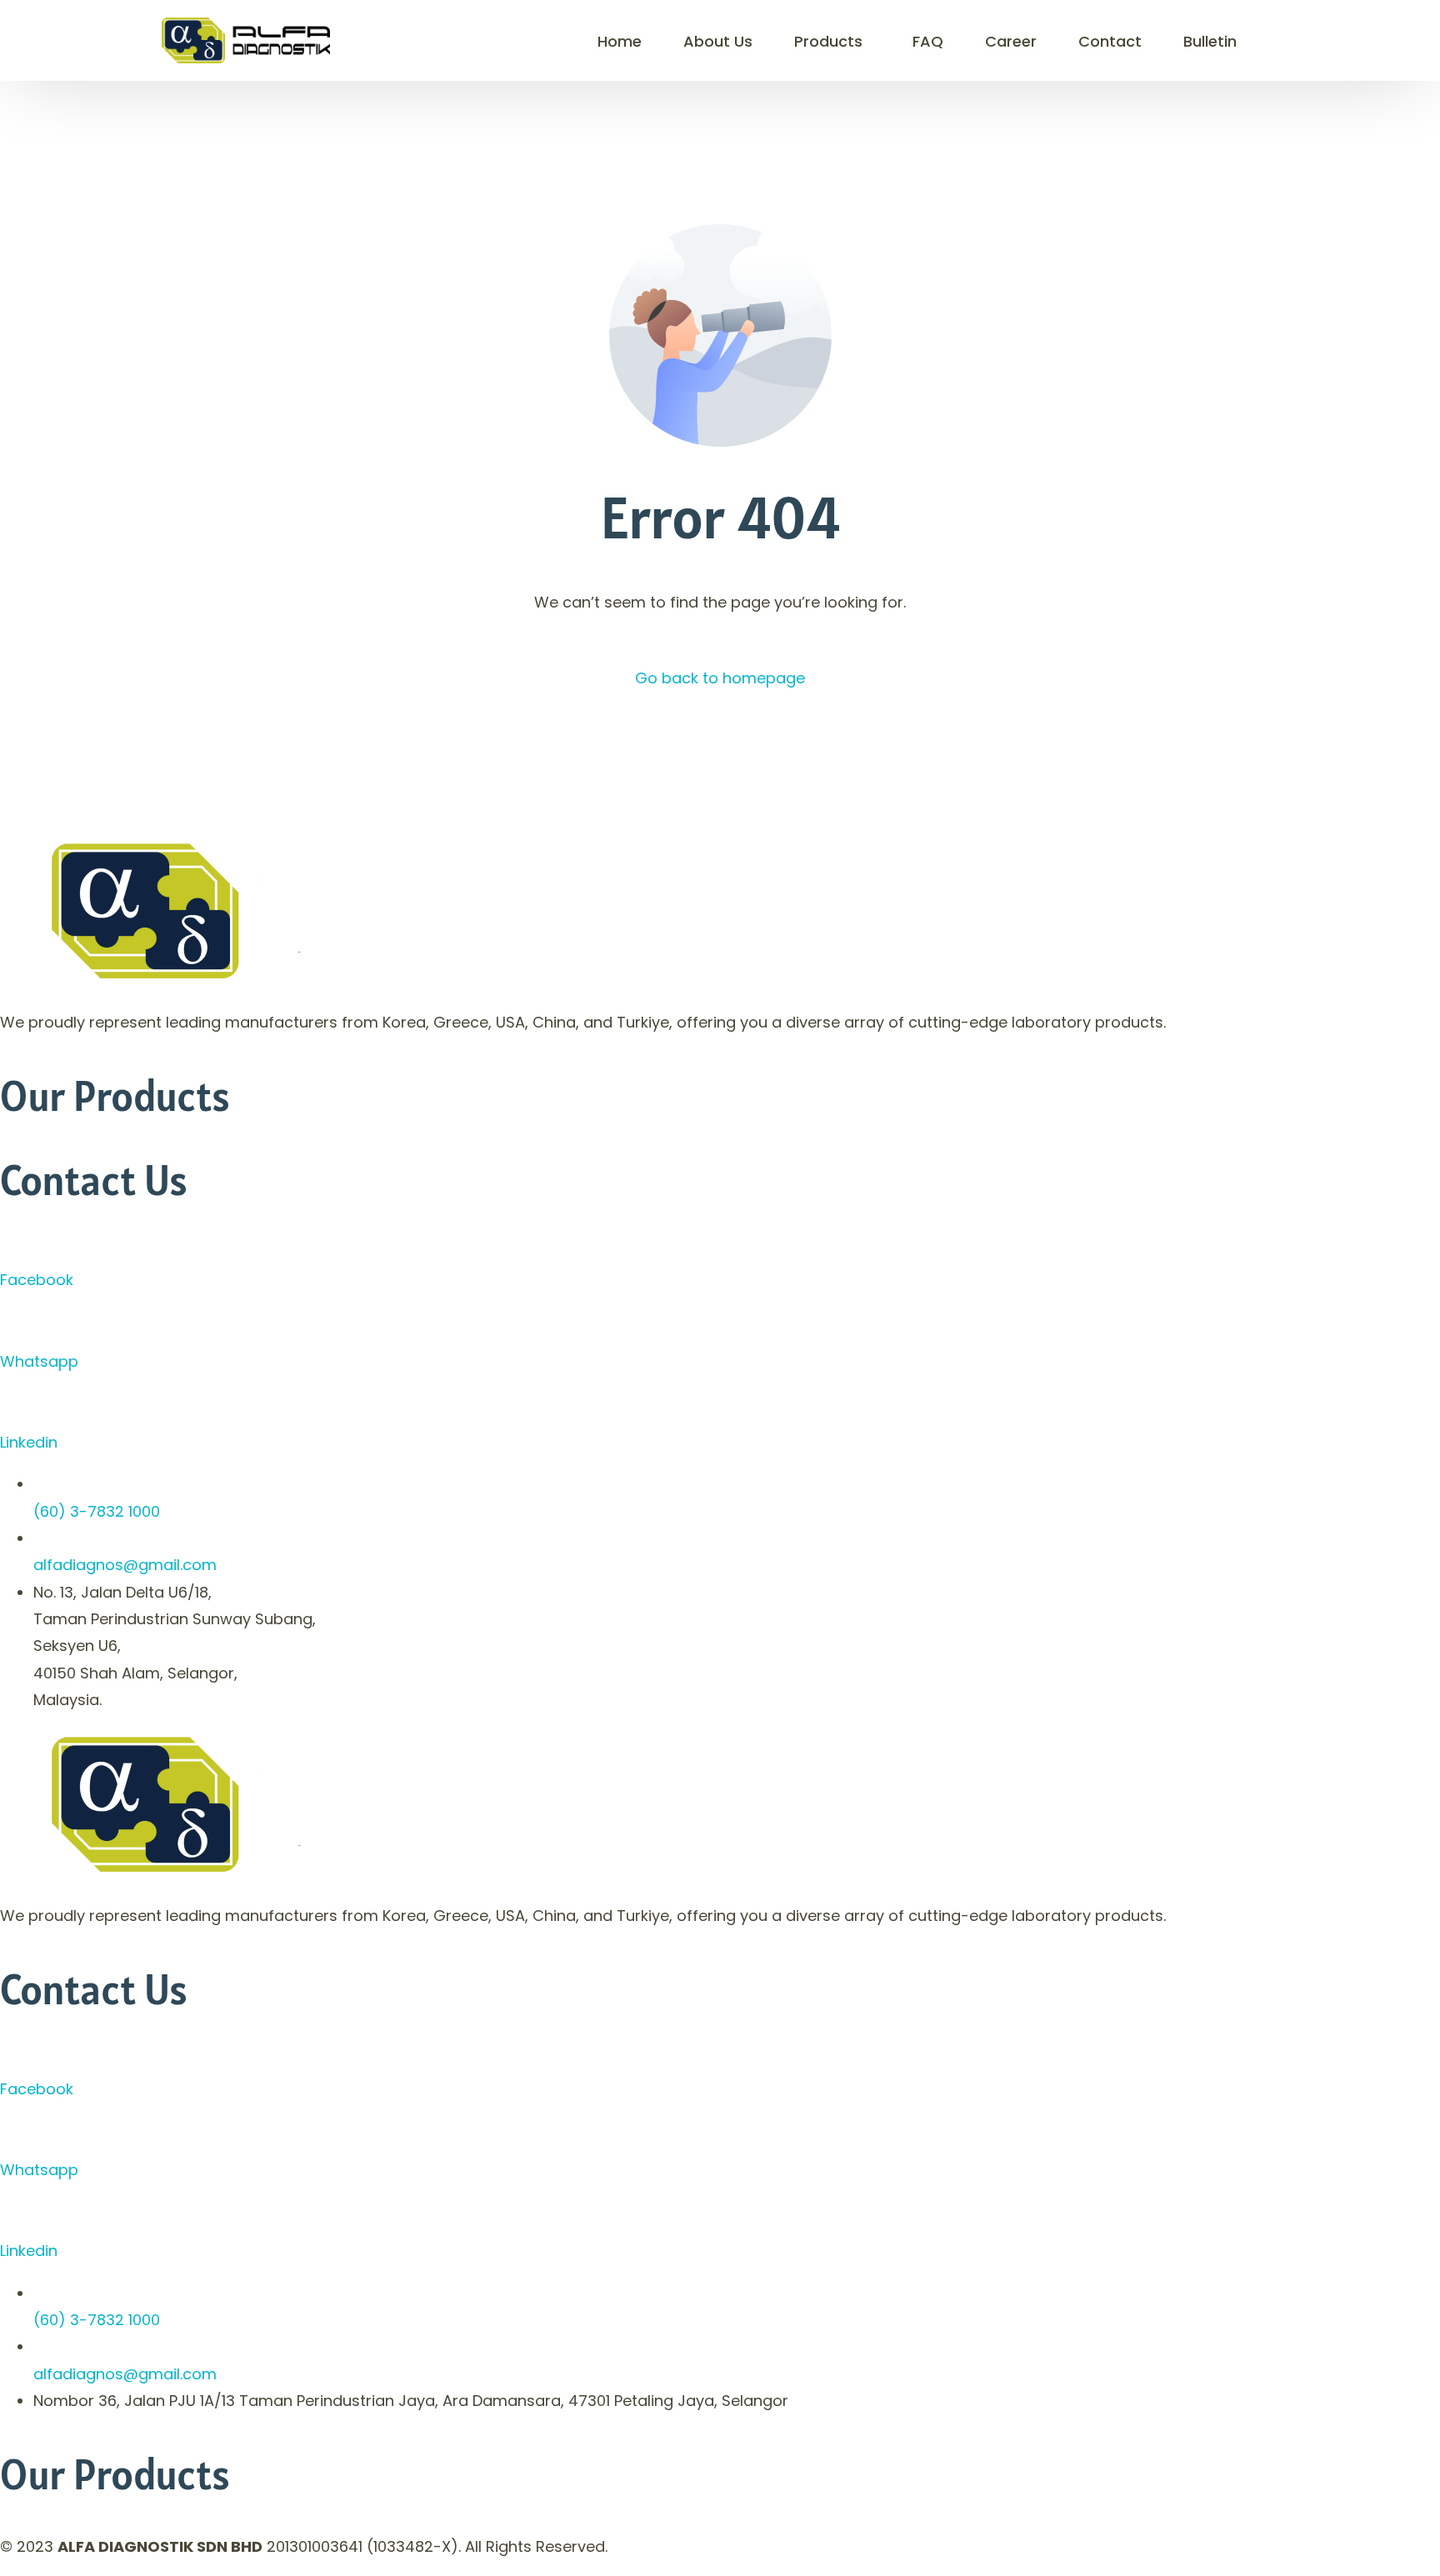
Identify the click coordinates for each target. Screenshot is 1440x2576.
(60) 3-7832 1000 (97, 1511)
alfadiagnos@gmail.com (125, 1565)
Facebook (37, 1280)
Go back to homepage (720, 678)
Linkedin (29, 1442)
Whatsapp (39, 1361)
